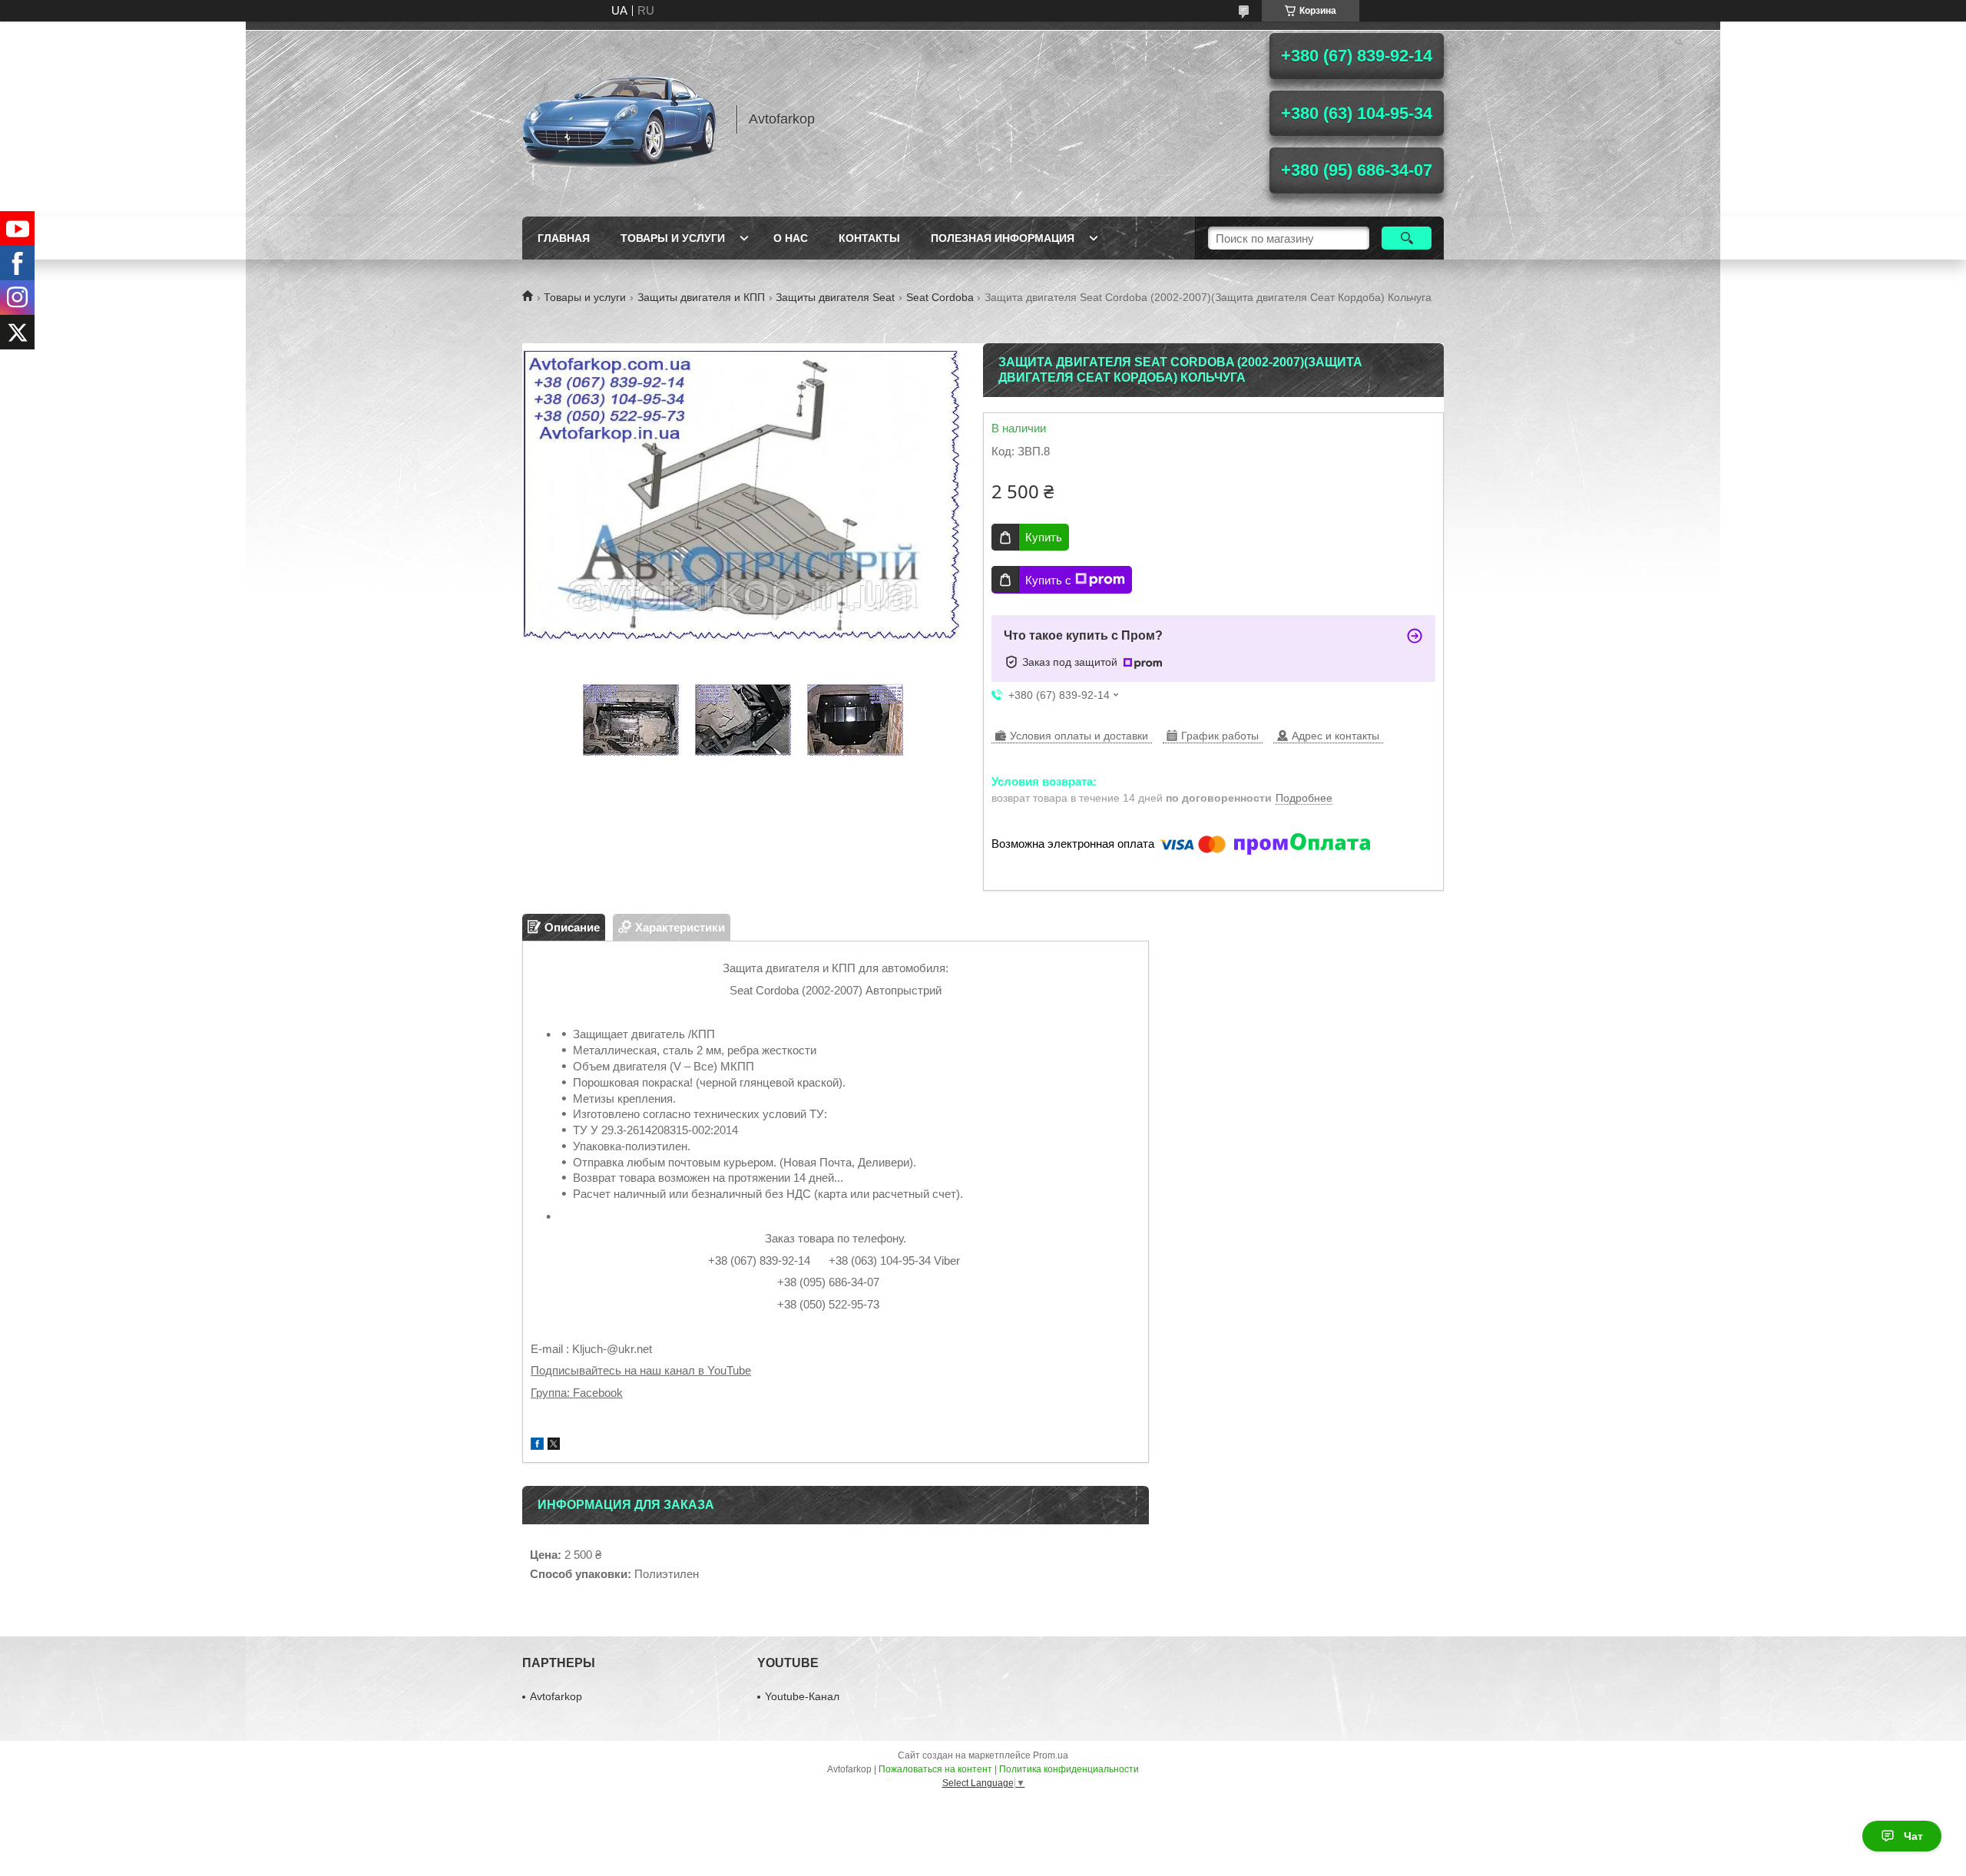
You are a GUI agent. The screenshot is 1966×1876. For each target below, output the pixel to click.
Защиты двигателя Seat (835, 297)
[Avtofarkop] (622, 119)
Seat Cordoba (940, 297)
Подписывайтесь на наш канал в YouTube (641, 1370)
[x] (554, 1446)
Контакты (869, 238)
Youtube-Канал (802, 1696)
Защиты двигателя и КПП (701, 297)
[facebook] (537, 1446)
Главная (564, 238)
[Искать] (1407, 238)
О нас (791, 238)
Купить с (1048, 580)
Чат (1913, 1836)
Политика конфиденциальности (1069, 1769)
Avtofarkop (556, 1696)
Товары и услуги (673, 238)
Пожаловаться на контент (935, 1769)
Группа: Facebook (577, 1393)
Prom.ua (1051, 1755)
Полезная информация (1003, 238)
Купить (1044, 537)
